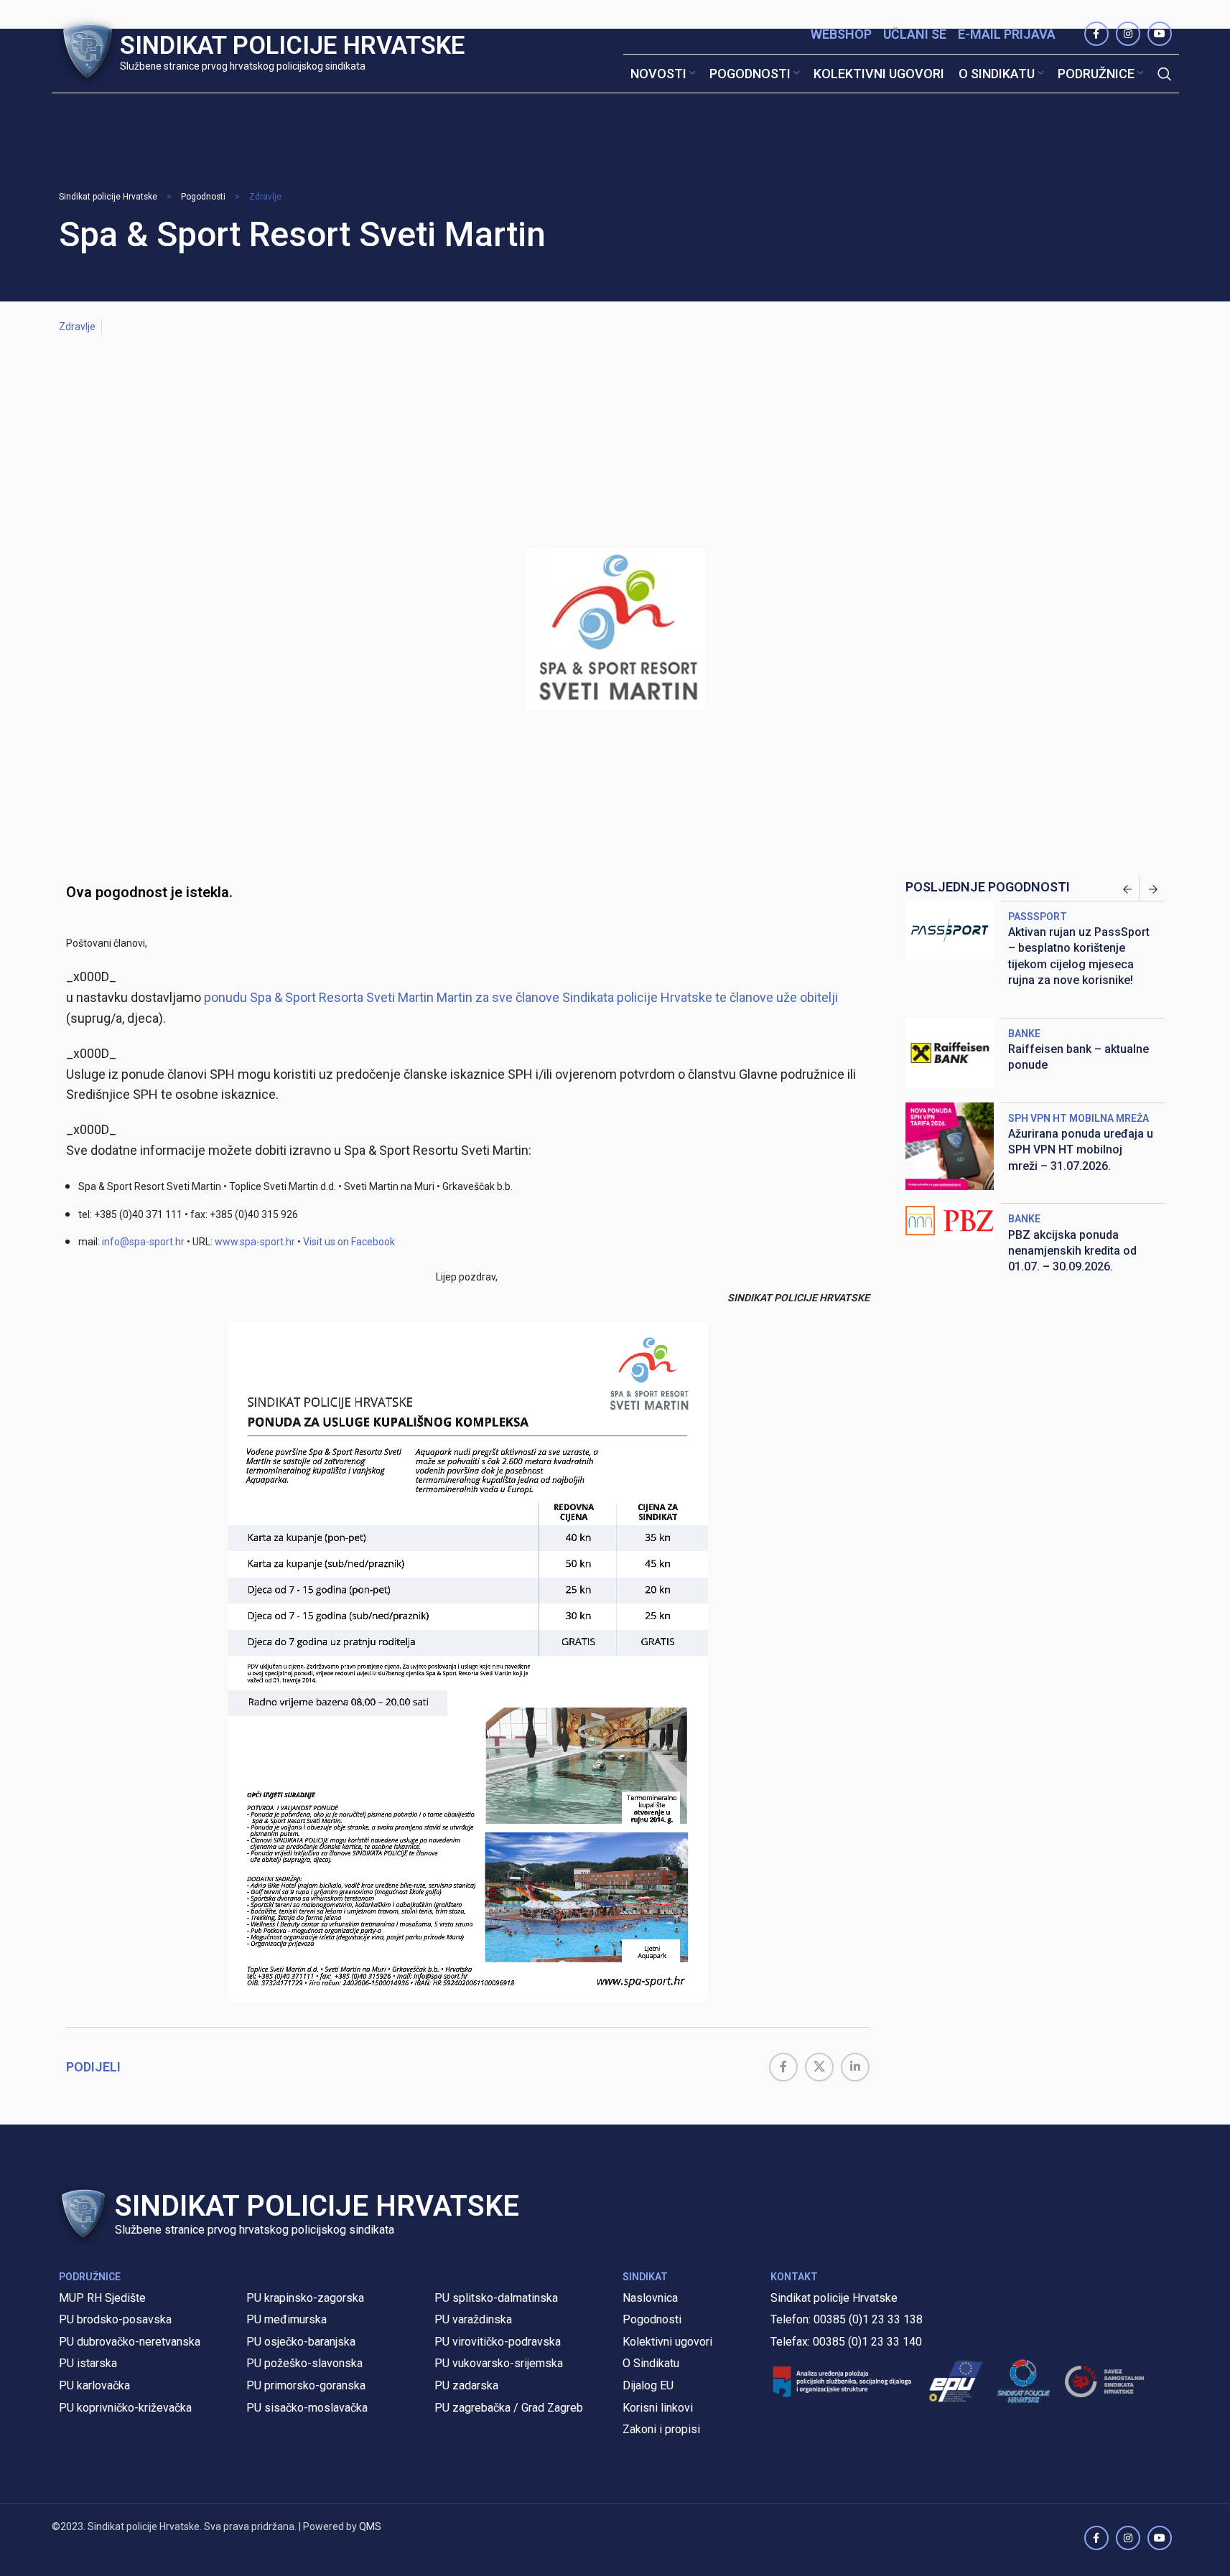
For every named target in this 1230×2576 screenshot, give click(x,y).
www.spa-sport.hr (255, 1242)
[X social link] (819, 2067)
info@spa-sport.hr (143, 1242)
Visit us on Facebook (349, 1242)
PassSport (1038, 917)
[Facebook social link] (783, 2067)
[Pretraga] (1165, 74)
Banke (1024, 1034)
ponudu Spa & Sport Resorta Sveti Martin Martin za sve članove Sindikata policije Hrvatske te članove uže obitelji (521, 997)
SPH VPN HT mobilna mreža (1078, 1118)
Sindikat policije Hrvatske (108, 197)
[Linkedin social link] (855, 2067)
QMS (370, 2526)
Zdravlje (265, 197)
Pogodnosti (203, 197)
